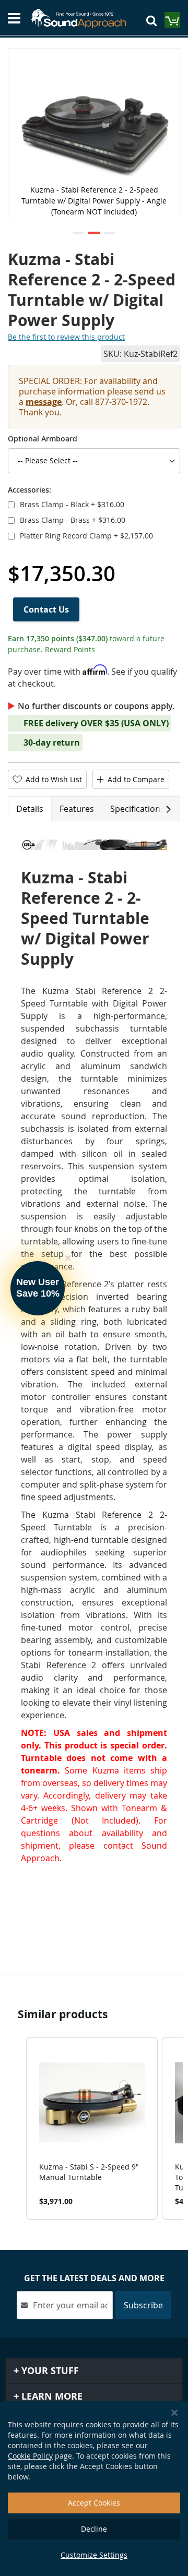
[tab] (30, 809)
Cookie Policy (30, 2456)
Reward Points (70, 649)
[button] (79, 233)
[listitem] (92, 2128)
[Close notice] (174, 2413)
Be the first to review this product (66, 337)
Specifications (137, 809)
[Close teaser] (68, 1258)
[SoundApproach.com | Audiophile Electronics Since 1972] (83, 18)
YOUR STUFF (49, 2371)
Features (77, 809)
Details (30, 809)
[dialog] (94, 2489)
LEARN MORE (51, 2396)
